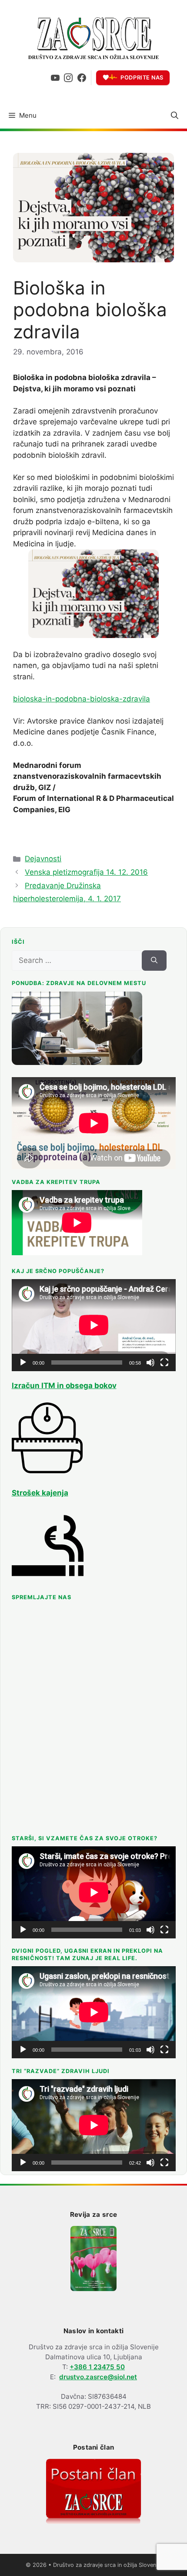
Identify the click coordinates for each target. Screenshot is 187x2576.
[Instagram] (68, 78)
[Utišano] (150, 1362)
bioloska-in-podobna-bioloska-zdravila (82, 699)
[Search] (154, 961)
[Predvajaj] (23, 1362)
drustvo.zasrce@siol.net (98, 2377)
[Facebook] (82, 78)
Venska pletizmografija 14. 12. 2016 (86, 872)
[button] (175, 116)
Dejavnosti (43, 859)
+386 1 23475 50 (97, 2367)
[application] (94, 1325)
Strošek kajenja (40, 1493)
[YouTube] (55, 78)
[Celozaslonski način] (164, 1362)
